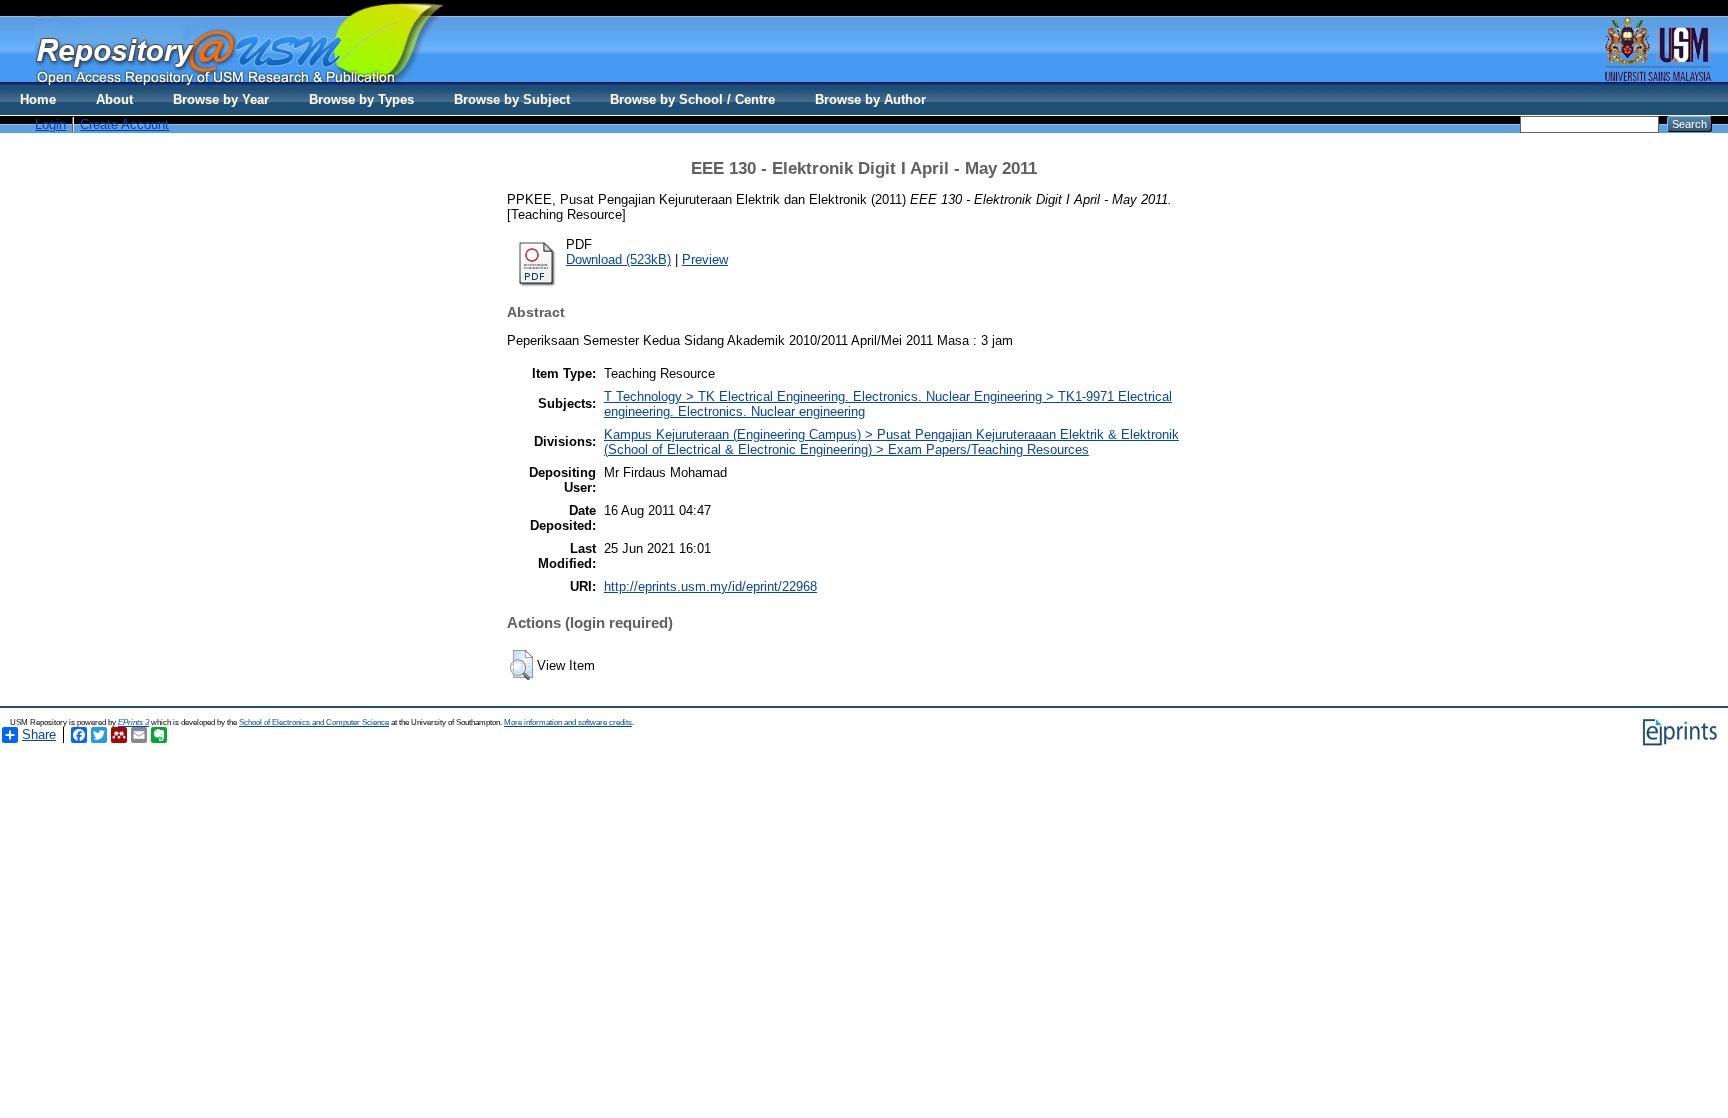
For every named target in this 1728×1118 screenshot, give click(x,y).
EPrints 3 (133, 722)
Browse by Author (870, 99)
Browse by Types (361, 99)
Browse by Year (221, 99)
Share (39, 734)
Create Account (124, 124)
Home (38, 99)
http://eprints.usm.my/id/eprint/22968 (710, 586)
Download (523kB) (618, 259)
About (114, 99)
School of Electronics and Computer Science (314, 722)
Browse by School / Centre (692, 99)
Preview (705, 259)
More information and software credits (568, 722)
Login (50, 124)
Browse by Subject (512, 99)
